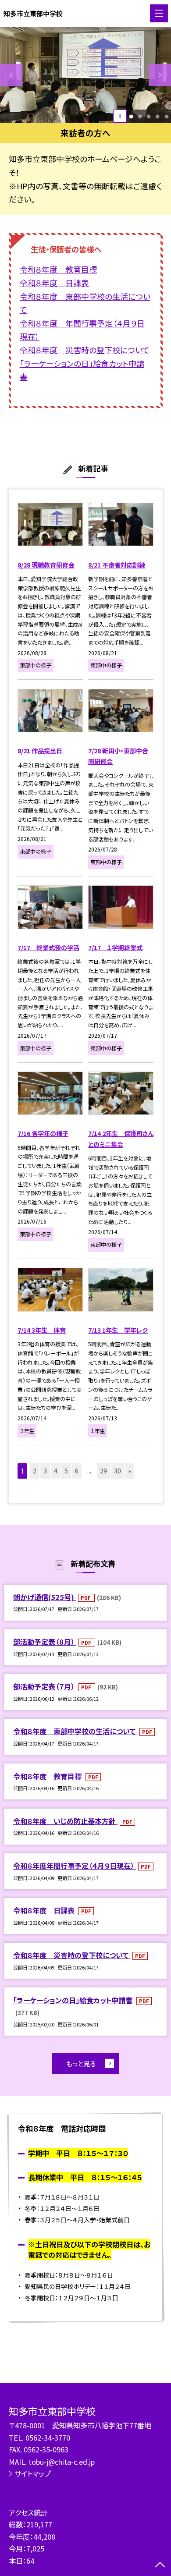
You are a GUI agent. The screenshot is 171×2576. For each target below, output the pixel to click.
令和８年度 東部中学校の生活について (75, 1731)
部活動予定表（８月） (45, 1642)
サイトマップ (33, 2473)
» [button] (130, 1471)
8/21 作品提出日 (40, 751)
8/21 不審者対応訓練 (117, 565)
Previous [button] (11, 75)
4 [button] (158, 116)
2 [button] (140, 116)
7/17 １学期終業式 (115, 947)
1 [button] (131, 116)
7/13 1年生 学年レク (118, 1330)
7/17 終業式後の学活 (48, 947)
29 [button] (103, 1471)
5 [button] (166, 116)
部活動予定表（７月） (45, 1686)
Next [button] (160, 75)
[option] (85, 75)
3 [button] (149, 116)
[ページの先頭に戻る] (160, 2565)
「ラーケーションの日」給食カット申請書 (74, 2000)
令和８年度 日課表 (45, 1910)
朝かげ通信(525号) (45, 1597)
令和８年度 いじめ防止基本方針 (65, 1821)
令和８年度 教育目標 (48, 1776)
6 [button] (77, 1471)
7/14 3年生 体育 (42, 1330)
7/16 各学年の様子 (43, 1133)
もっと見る (81, 2063)
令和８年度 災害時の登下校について (72, 1955)
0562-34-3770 (48, 2438)
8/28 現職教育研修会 (46, 565)
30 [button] (118, 1471)
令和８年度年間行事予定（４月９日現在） (75, 1866)
